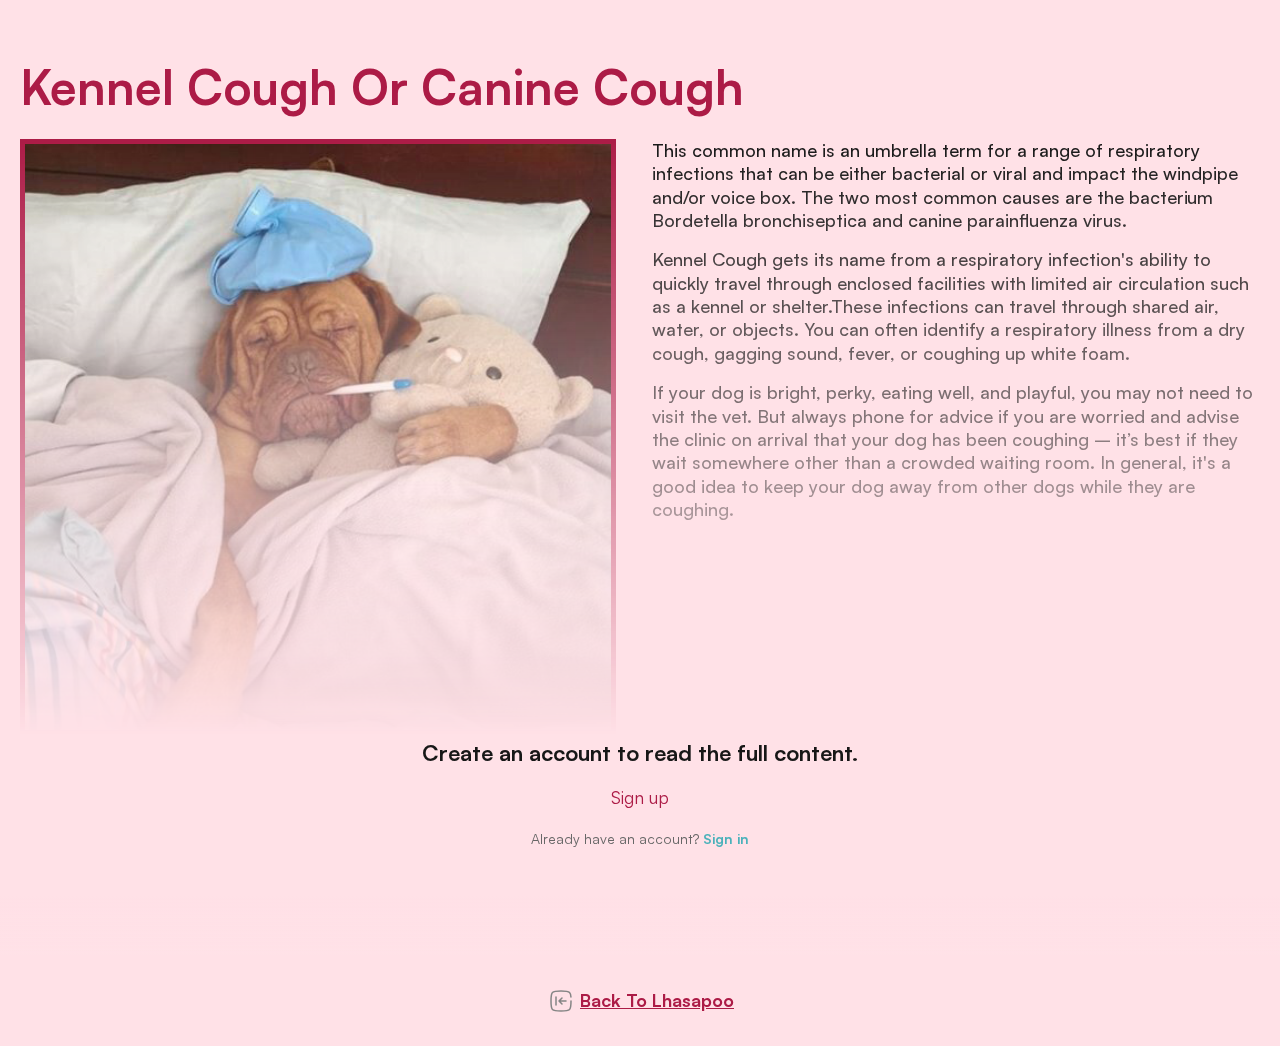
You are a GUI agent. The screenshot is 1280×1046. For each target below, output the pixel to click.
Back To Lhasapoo (657, 1000)
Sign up (640, 797)
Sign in (726, 838)
